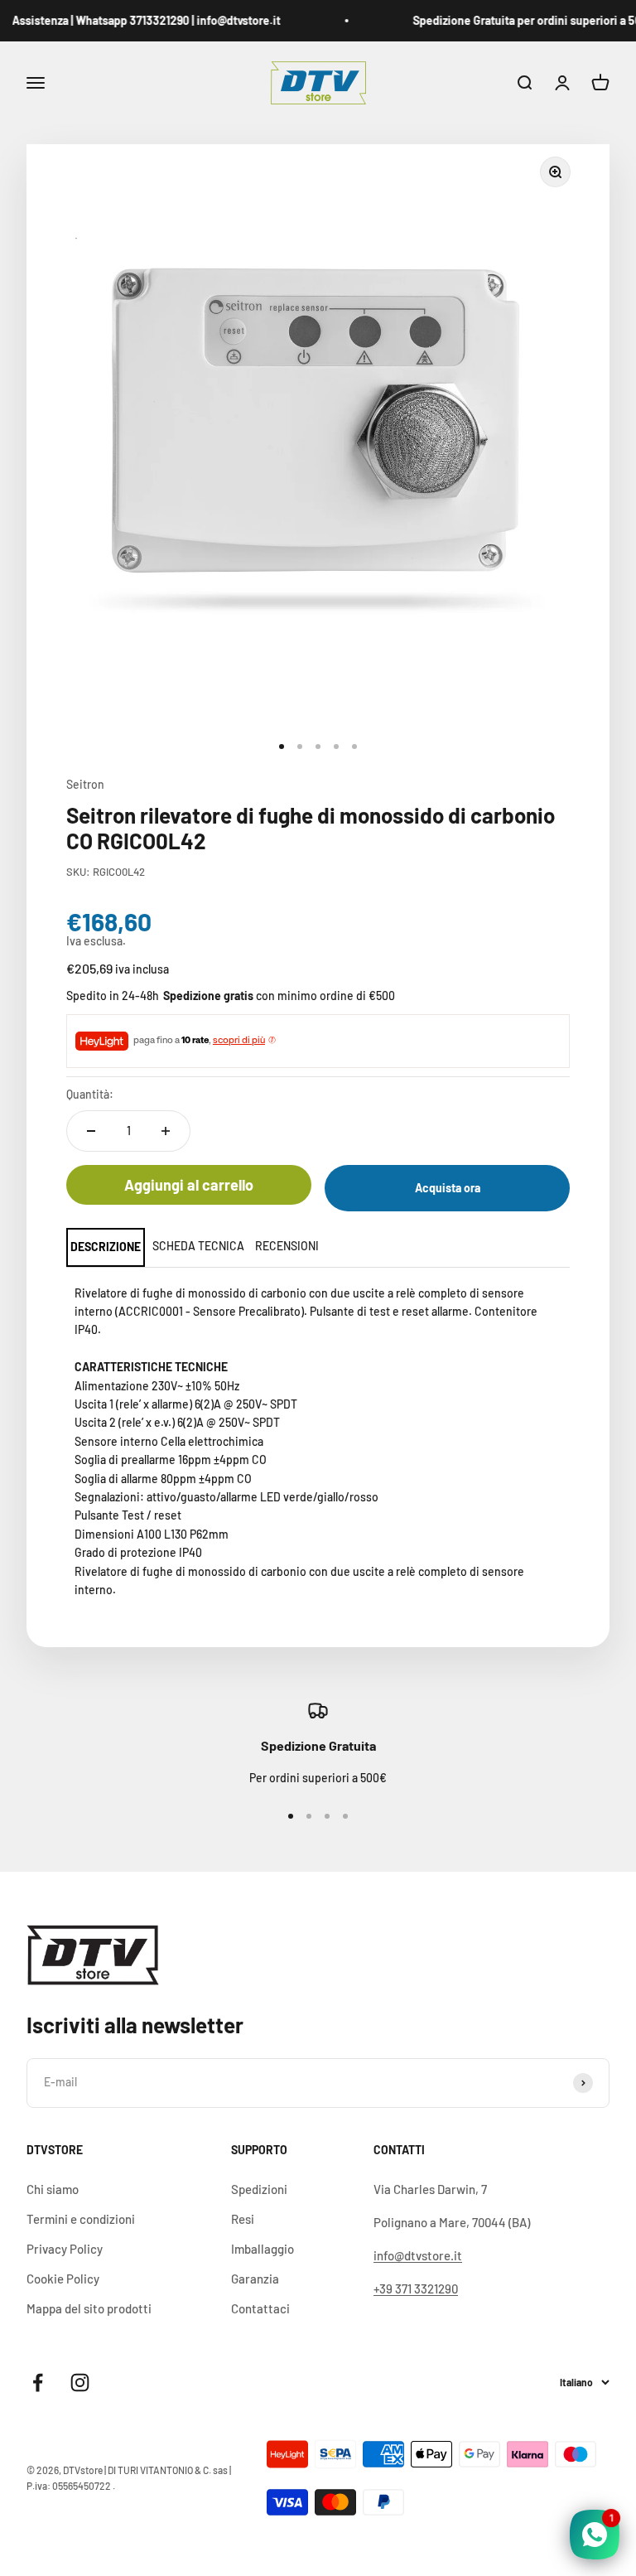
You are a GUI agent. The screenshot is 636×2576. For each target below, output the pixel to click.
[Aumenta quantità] (166, 1131)
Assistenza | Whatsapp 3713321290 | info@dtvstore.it (135, 20)
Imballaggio (263, 2249)
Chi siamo (53, 2189)
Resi (243, 2219)
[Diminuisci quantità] (91, 1131)
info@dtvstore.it (418, 2255)
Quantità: (90, 1094)
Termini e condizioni (81, 2219)
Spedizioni (259, 2189)
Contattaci (260, 2308)
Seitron (85, 784)
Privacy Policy (65, 2249)
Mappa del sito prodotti (89, 2308)
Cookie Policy (63, 2279)
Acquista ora (448, 1188)
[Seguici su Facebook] (38, 2383)
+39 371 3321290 (416, 2288)
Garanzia (255, 2279)
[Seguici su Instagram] (80, 2383)
